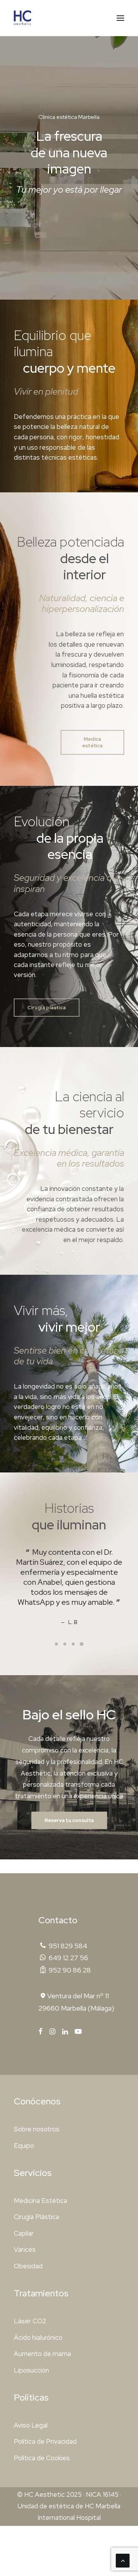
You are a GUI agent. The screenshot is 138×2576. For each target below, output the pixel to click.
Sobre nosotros (37, 2129)
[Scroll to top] (123, 2560)
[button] (120, 18)
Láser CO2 (30, 2321)
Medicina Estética (40, 2201)
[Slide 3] (73, 1644)
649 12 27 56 (68, 1958)
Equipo (24, 2146)
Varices (25, 2249)
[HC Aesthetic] (23, 18)
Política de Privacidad (45, 2441)
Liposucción (31, 2370)
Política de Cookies (42, 2458)
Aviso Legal (31, 2425)
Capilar (24, 2233)
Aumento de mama (42, 2354)
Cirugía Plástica (36, 2217)
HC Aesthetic (44, 2494)
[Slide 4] (82, 1644)
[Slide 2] (65, 1644)
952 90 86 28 (70, 1970)
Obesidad (28, 2266)
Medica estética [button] (92, 742)
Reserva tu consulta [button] (69, 1820)
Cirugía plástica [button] (47, 1008)
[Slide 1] (56, 1644)
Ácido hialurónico (38, 2338)
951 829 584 (68, 1946)
